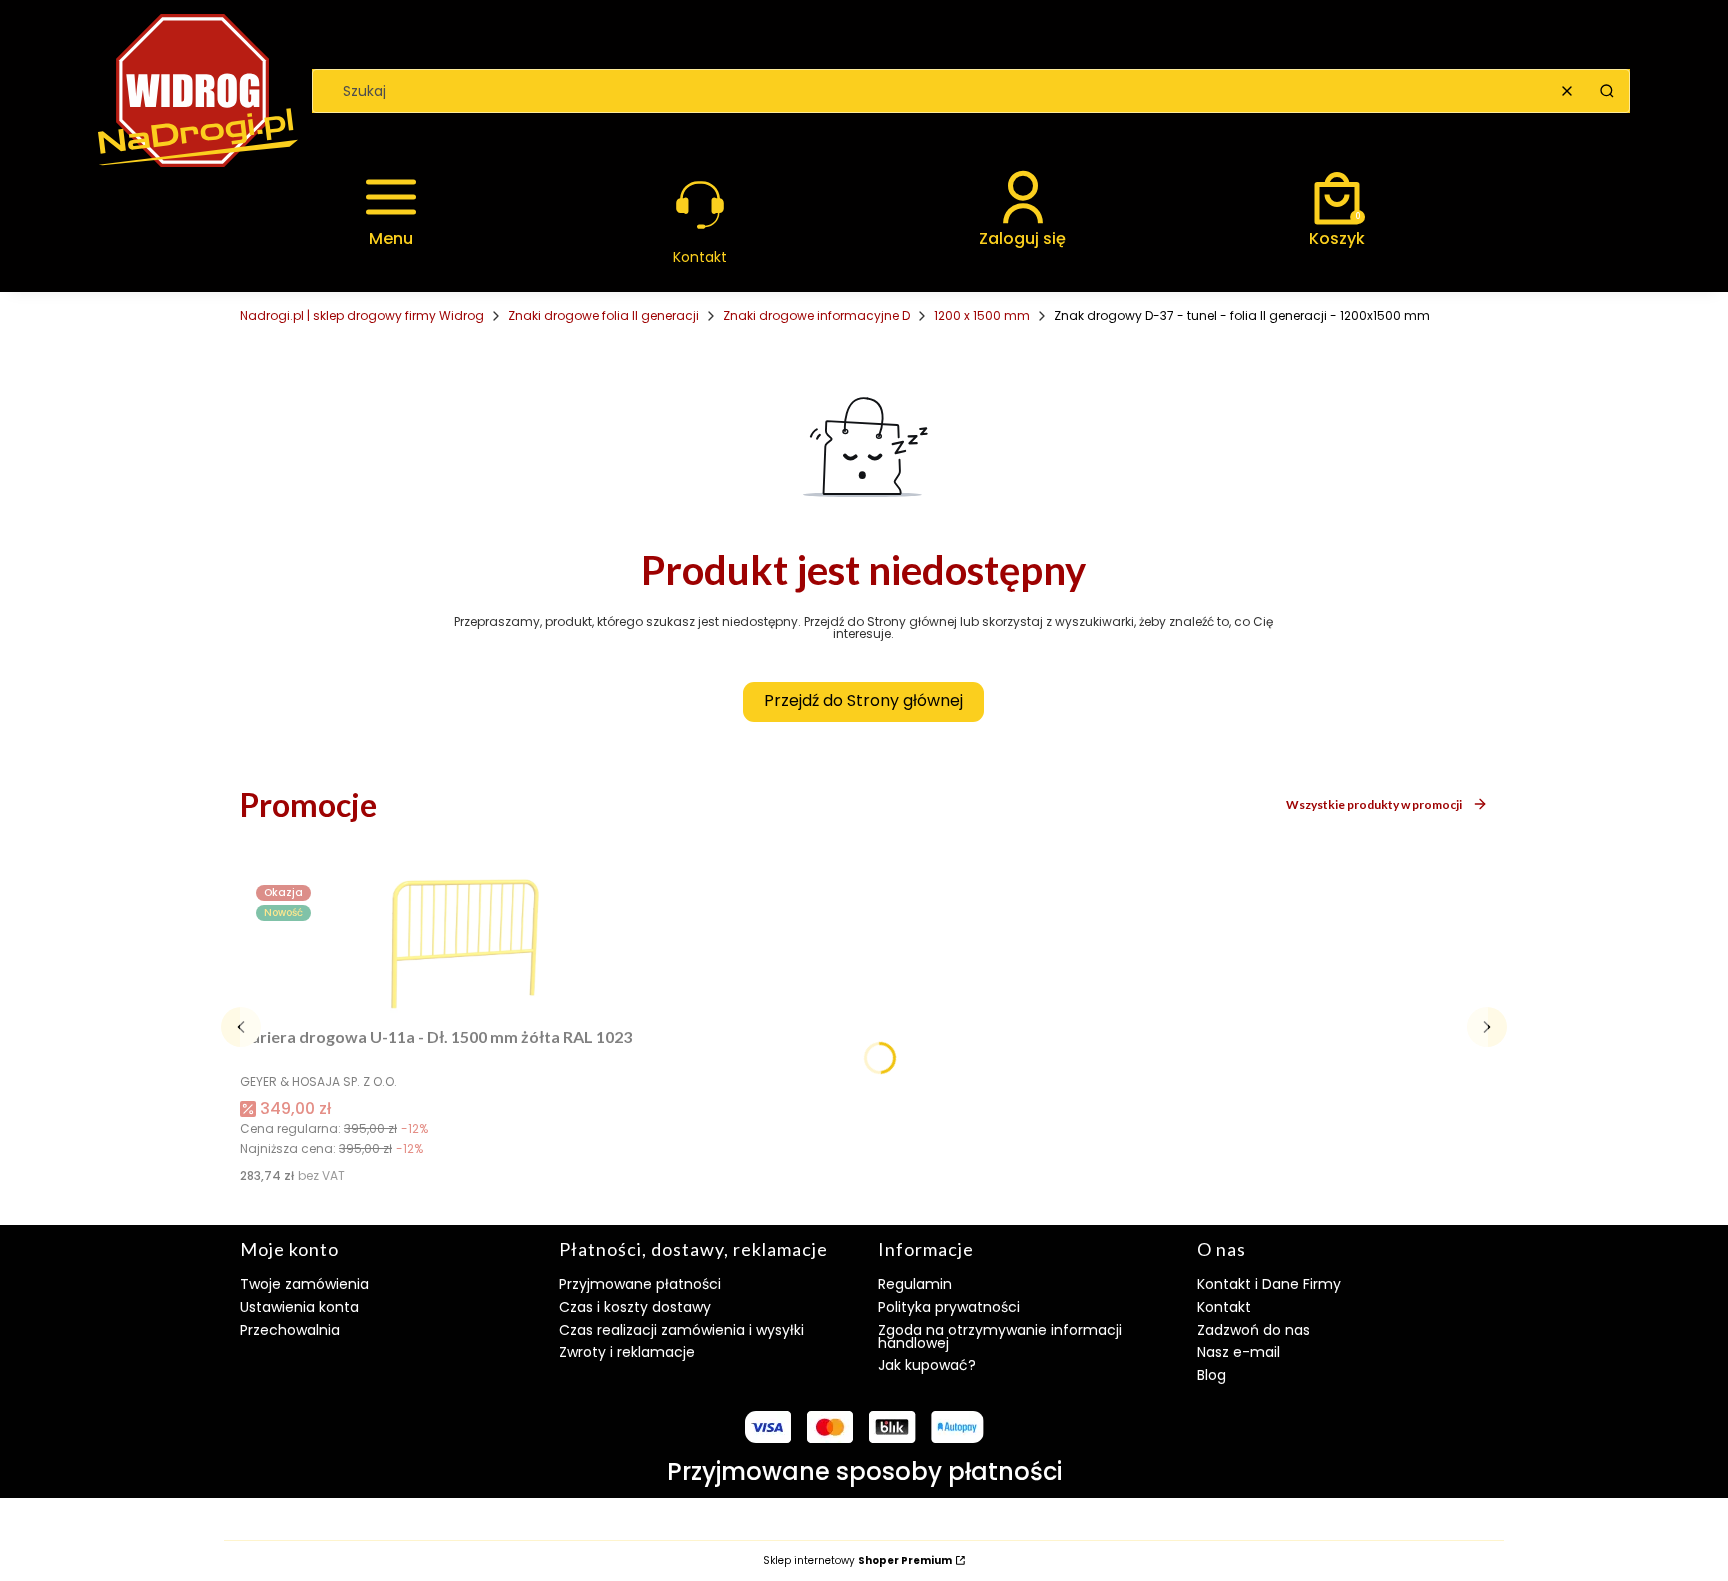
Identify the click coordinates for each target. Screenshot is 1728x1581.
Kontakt (1224, 1307)
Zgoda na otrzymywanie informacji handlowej (1000, 1336)
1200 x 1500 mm (982, 315)
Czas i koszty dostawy (635, 1307)
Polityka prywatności (949, 1307)
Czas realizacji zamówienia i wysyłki (681, 1330)
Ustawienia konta (299, 1307)
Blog (1211, 1375)
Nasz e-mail (1238, 1352)
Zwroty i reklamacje (627, 1352)
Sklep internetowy (857, 1561)
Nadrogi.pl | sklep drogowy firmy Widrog (362, 315)
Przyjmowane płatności (640, 1284)
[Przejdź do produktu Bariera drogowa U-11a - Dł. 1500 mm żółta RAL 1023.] (465, 944)
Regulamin (915, 1284)
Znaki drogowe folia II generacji (603, 315)
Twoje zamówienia (304, 1284)
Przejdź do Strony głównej (863, 700)
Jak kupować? (927, 1365)
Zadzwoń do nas (1253, 1330)
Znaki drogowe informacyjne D (816, 315)
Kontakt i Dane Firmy (1269, 1284)
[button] (1607, 91)
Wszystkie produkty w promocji (1374, 804)
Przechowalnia (290, 1330)
